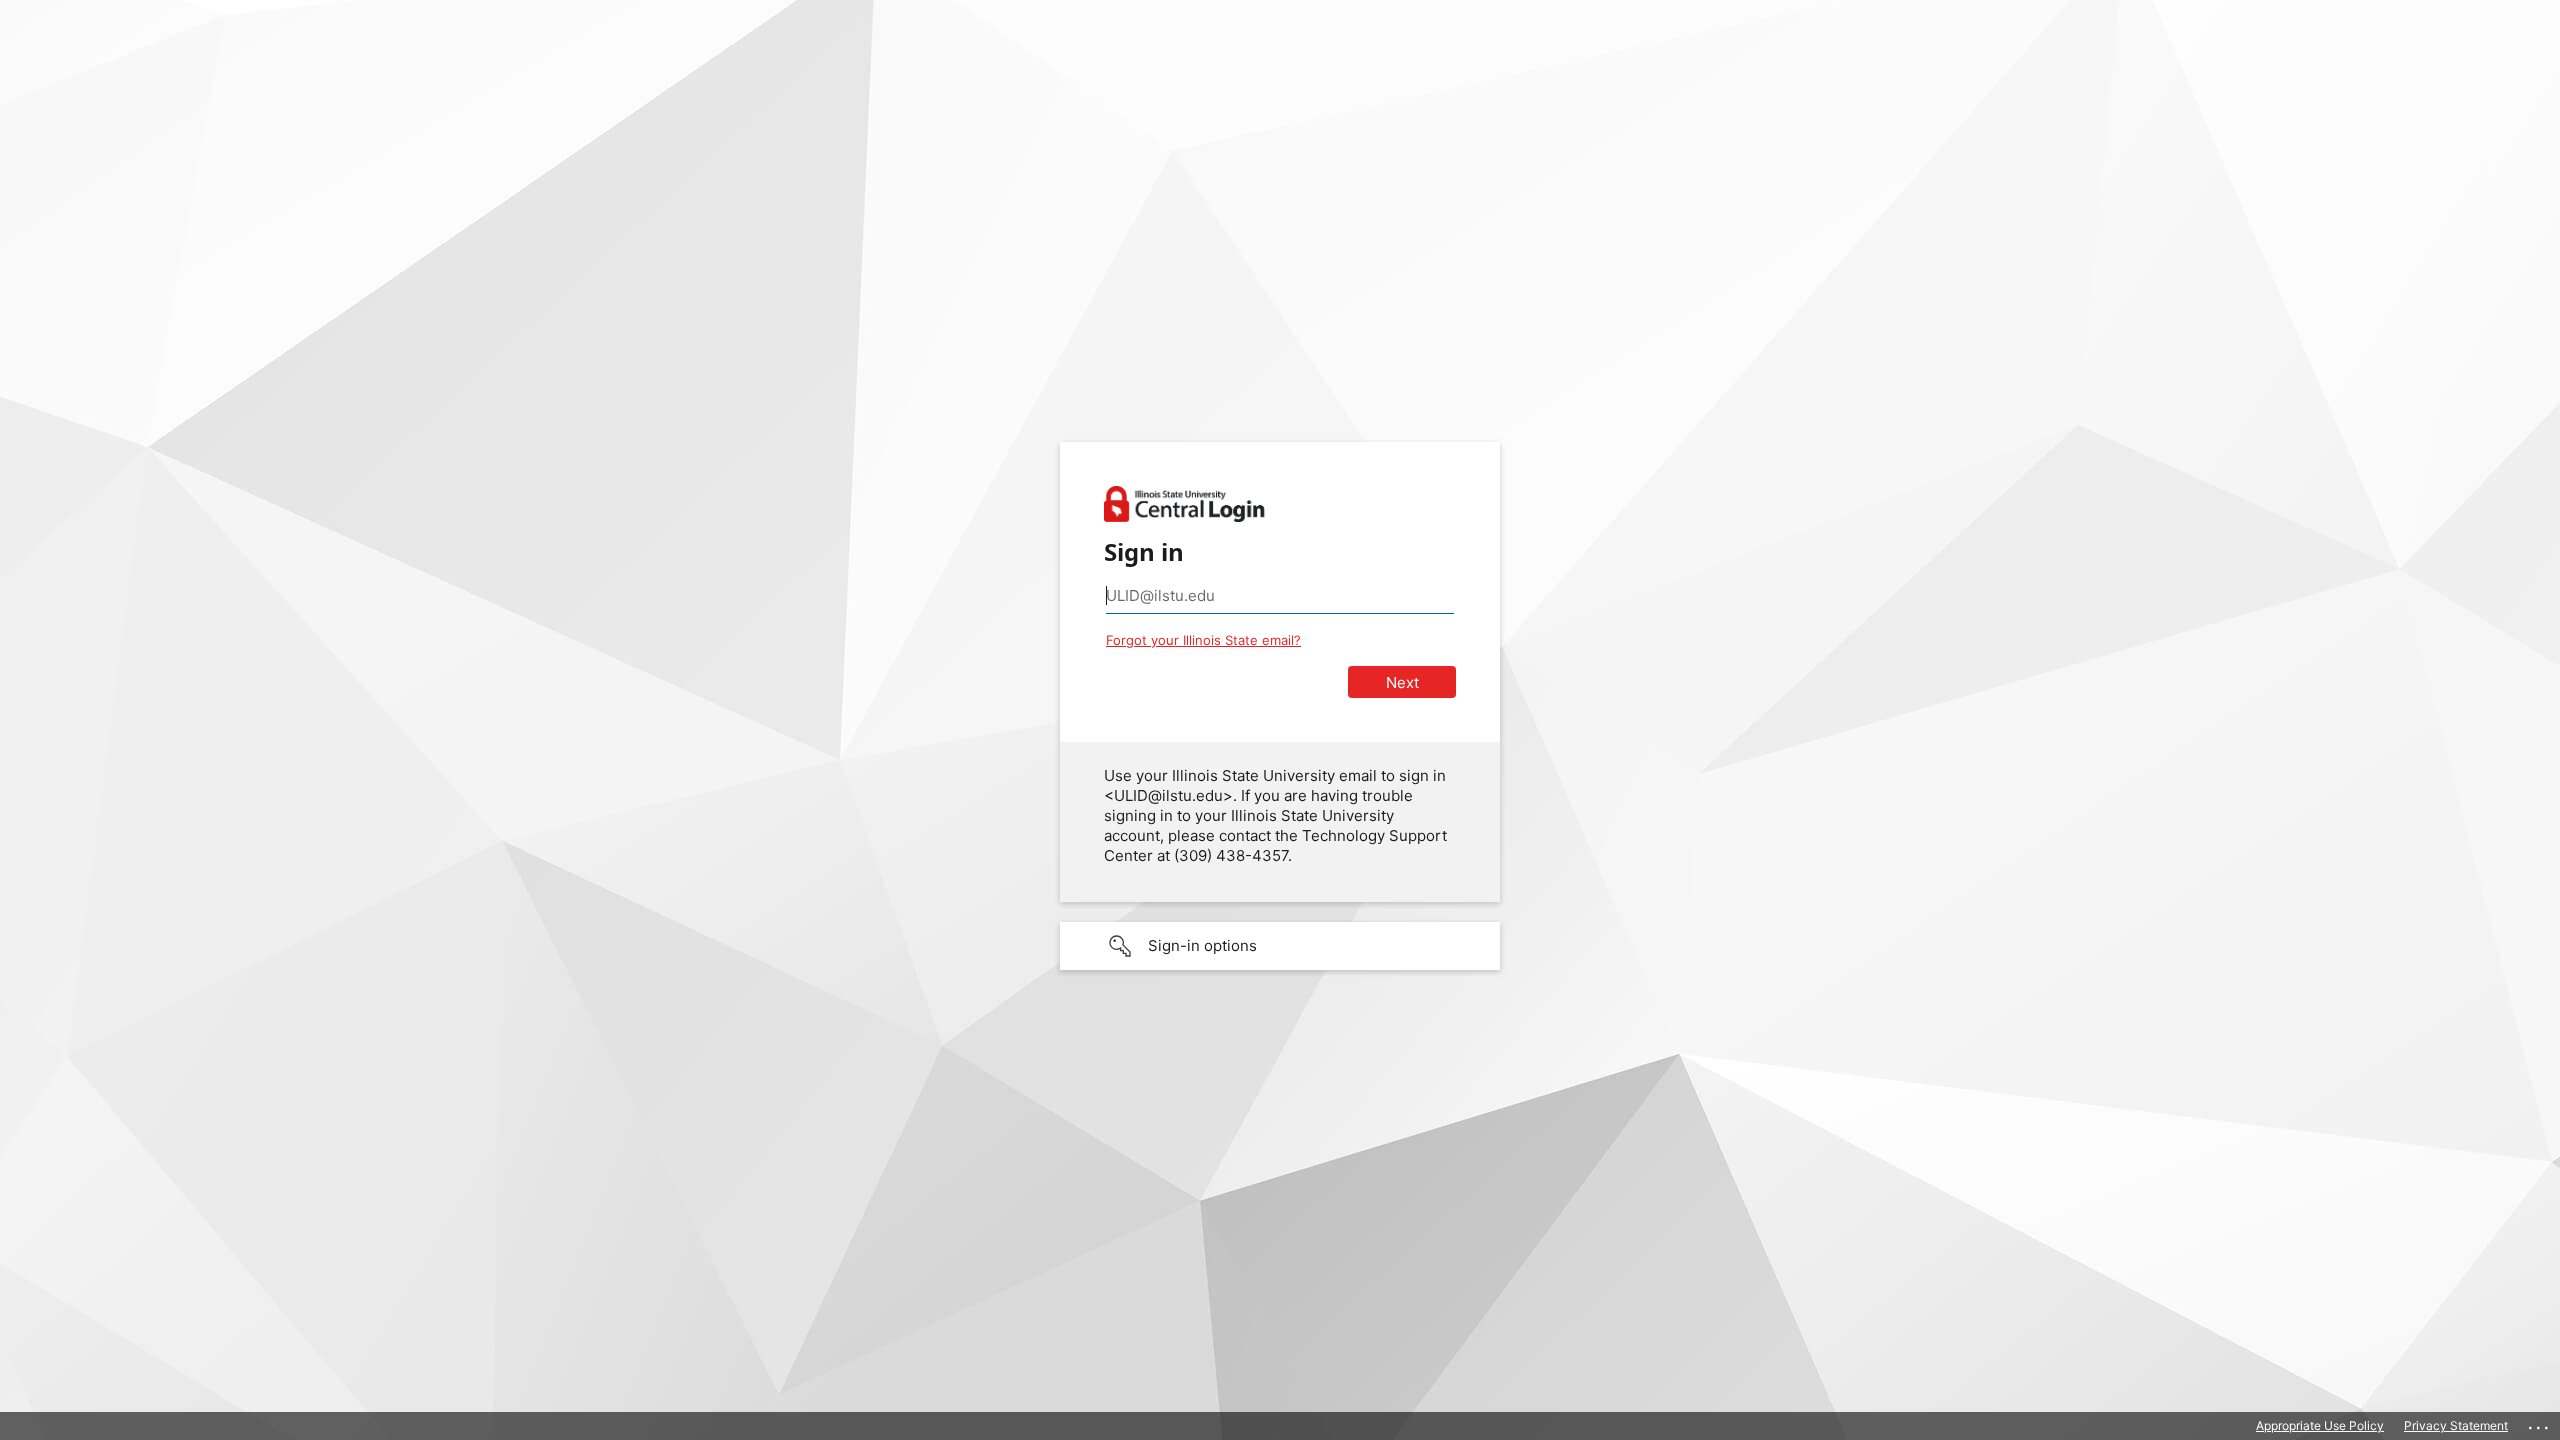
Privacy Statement (2456, 1425)
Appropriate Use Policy (2320, 1425)
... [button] (2540, 1423)
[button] (1280, 946)
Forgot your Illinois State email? (1203, 640)
